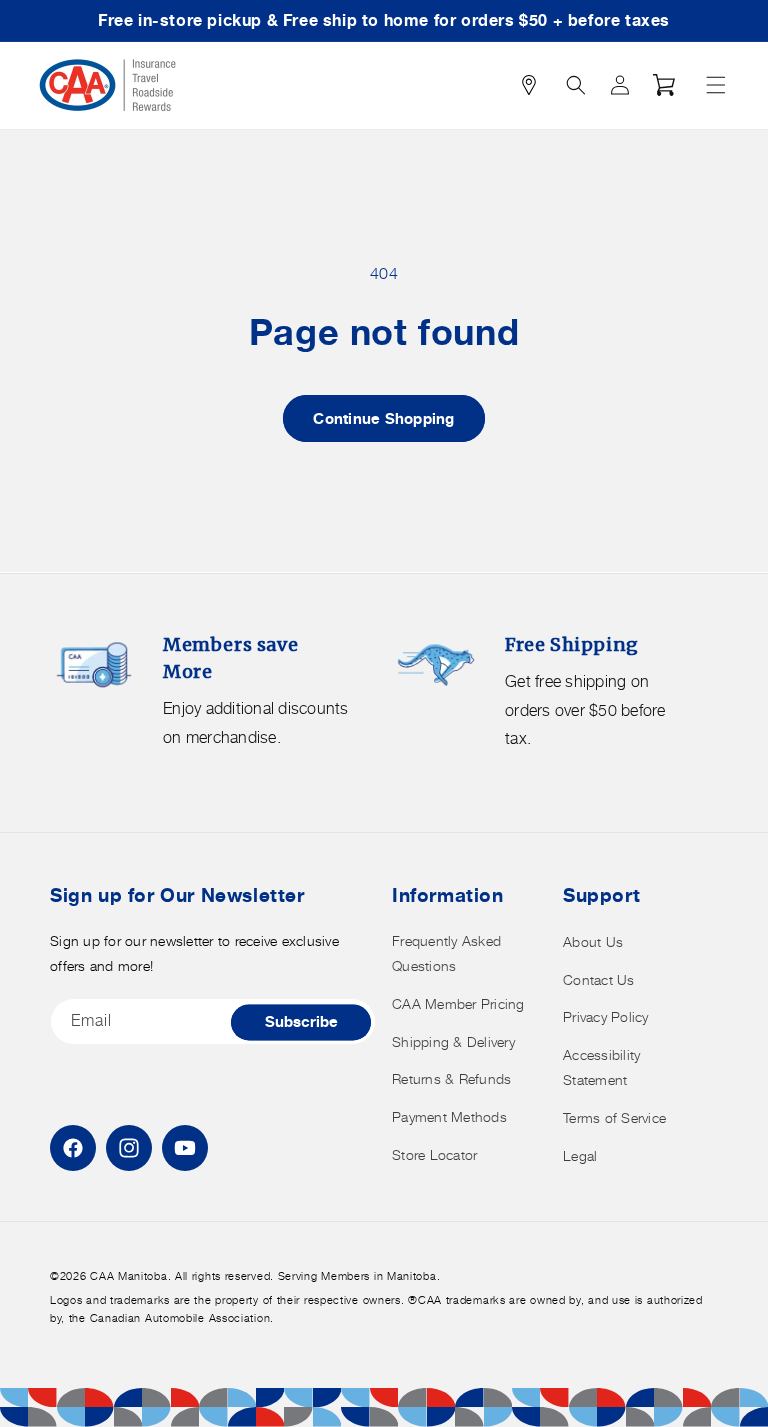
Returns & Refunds (451, 1078)
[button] (716, 85)
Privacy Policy (606, 1016)
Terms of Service (614, 1117)
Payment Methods (449, 1116)
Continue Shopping (383, 418)
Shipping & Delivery (453, 1041)
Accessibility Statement (601, 1067)
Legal (580, 1155)
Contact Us (599, 979)
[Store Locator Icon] (529, 85)
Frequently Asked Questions (446, 953)
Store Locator (434, 1154)
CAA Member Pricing (458, 1003)
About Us (593, 941)
